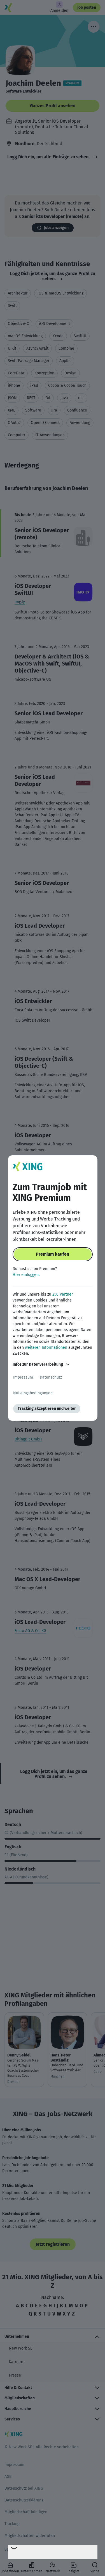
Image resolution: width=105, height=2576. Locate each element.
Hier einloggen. (26, 1275)
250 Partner (63, 1294)
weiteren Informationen (46, 1347)
